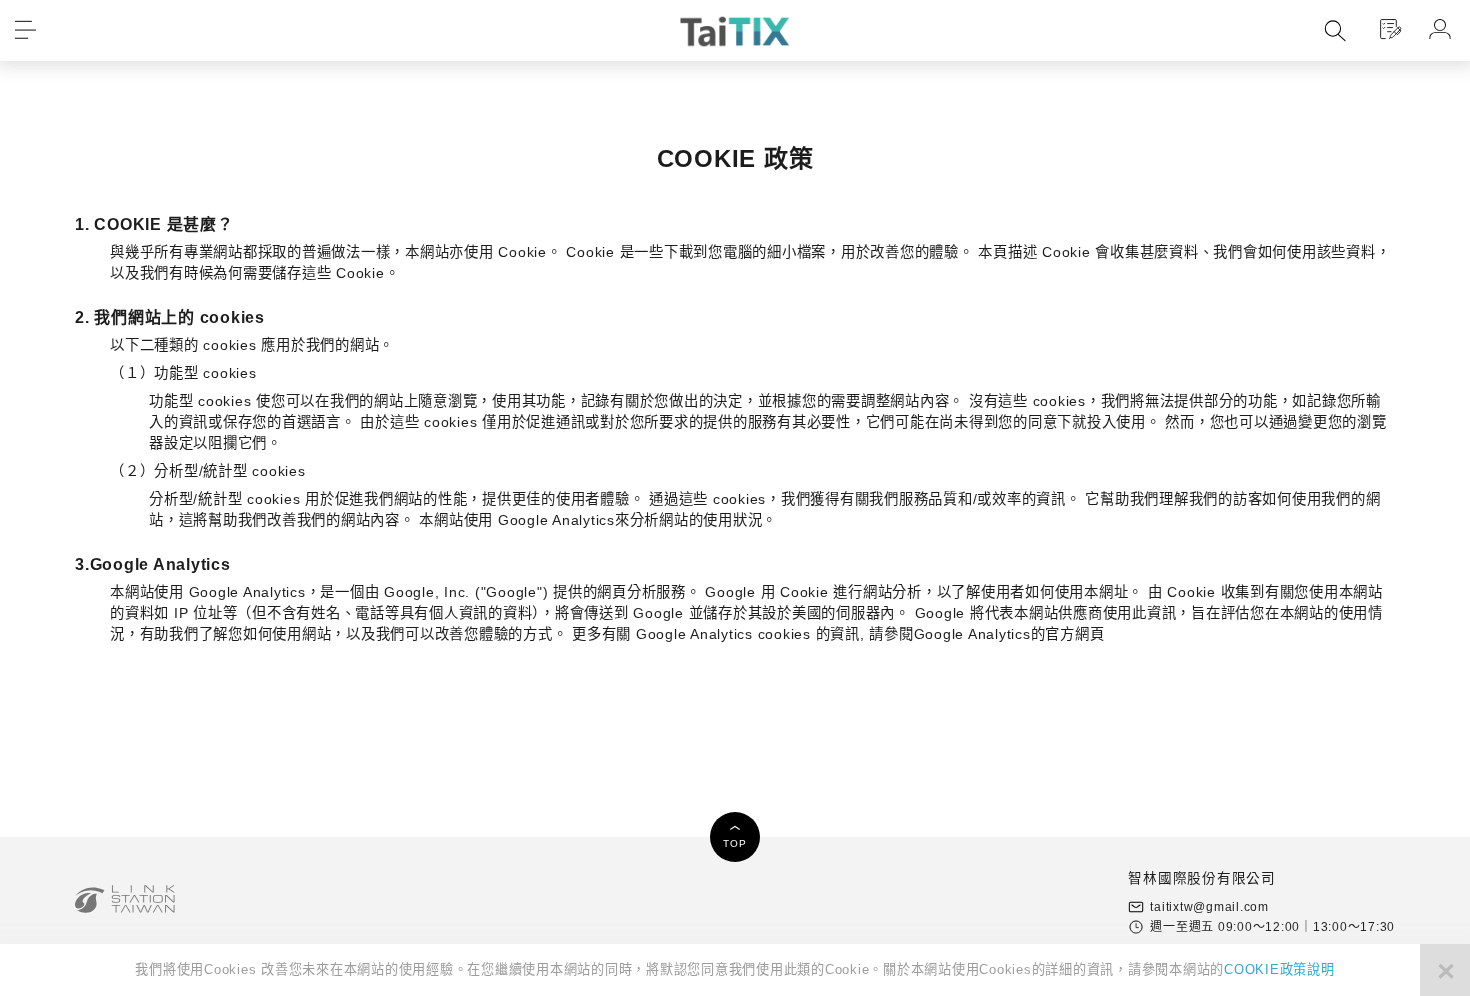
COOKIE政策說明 (1279, 969)
